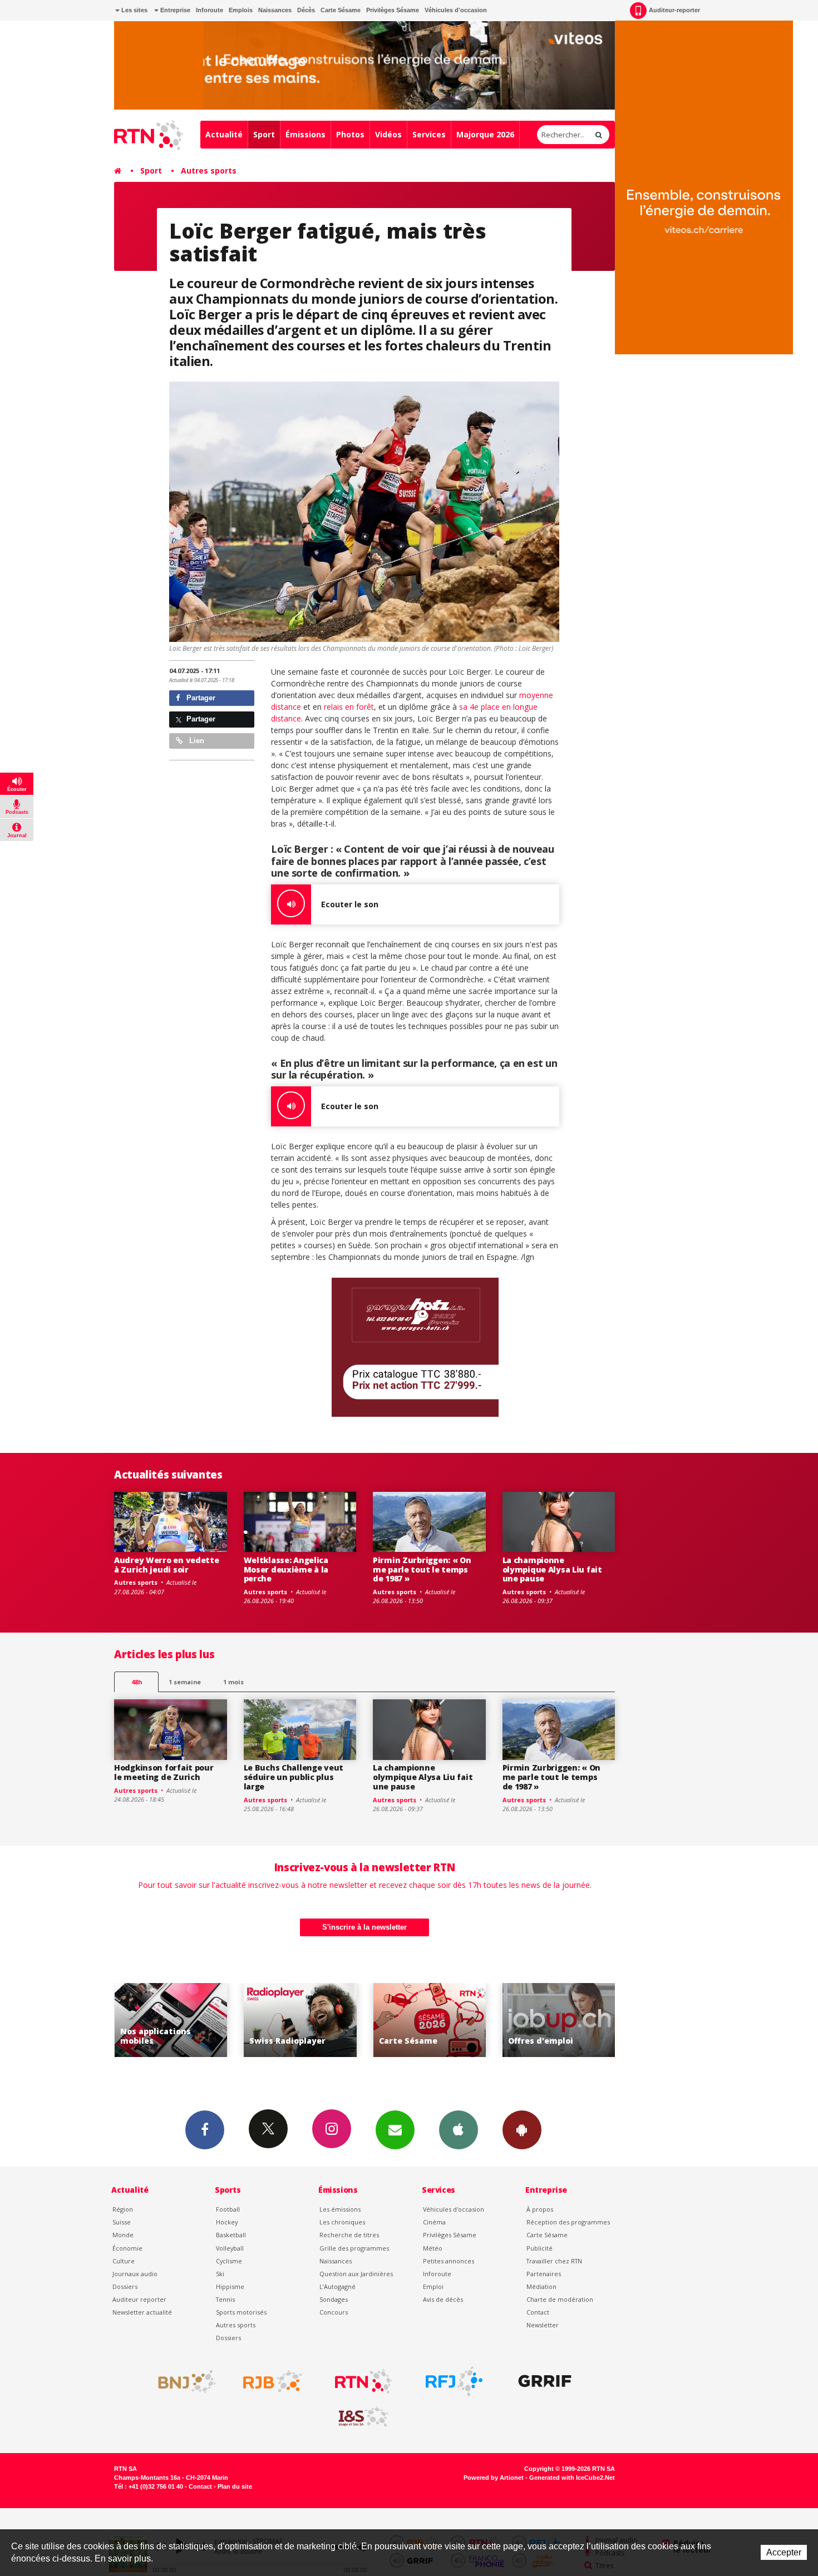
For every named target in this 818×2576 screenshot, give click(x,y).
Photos (350, 134)
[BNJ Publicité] (182, 2381)
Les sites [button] (134, 10)
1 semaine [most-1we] (185, 1682)
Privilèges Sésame (393, 10)
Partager (200, 698)
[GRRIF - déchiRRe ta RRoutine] (545, 2381)
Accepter (784, 2552)
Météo (433, 2248)
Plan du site (235, 2486)
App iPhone (459, 2130)
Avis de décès (443, 2299)
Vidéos (388, 134)
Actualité (224, 134)
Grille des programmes (354, 2248)
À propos (540, 2209)
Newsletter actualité (142, 2312)
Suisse (122, 2222)
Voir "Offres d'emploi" (429, 2020)
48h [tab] (137, 1682)
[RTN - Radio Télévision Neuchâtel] (363, 2381)
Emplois (241, 10)
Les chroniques (342, 2222)
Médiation (541, 2286)
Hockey (227, 2222)
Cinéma (434, 2222)
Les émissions (340, 2209)
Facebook (205, 2130)
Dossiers (125, 2286)
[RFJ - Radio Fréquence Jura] (454, 2381)
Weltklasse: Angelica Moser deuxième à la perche (286, 1569)
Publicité (539, 2248)
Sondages (334, 2299)
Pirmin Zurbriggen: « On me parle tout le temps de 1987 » (422, 1569)
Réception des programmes (568, 2222)
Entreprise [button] (174, 10)
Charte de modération (560, 2299)
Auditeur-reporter (674, 10)
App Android (522, 2130)
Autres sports (209, 170)
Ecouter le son (350, 904)
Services (429, 134)
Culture (124, 2261)
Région (123, 2209)
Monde (123, 2235)
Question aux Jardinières (356, 2274)
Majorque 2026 (485, 134)
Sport (264, 134)
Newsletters (395, 2130)
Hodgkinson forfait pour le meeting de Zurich (164, 1772)
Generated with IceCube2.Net (572, 2478)
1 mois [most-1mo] (233, 1682)
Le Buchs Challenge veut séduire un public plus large (294, 1777)
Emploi (433, 2286)
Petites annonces (449, 2261)
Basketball (231, 2235)
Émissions (305, 134)
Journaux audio (135, 2274)
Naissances (275, 10)
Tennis (225, 2299)
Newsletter (543, 2325)
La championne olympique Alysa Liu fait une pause (552, 1569)
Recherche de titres (349, 2235)
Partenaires (544, 2274)
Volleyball (230, 2248)
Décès (306, 10)
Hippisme (230, 2286)
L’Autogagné (337, 2286)
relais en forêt (349, 707)
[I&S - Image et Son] (363, 2417)
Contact (538, 2312)
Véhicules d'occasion (456, 10)
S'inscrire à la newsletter (364, 1927)
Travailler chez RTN (554, 2261)
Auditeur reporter (139, 2299)
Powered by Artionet (494, 2478)
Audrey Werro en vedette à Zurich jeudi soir (167, 1565)
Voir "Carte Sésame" (300, 2020)
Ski (220, 2274)
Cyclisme (229, 2261)
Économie (127, 2248)
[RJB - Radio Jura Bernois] (273, 2381)
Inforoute (210, 10)
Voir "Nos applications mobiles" (559, 2020)
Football (228, 2209)
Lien (196, 741)
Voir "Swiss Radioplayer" (171, 2020)
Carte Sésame (341, 10)
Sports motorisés (241, 2312)
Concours (334, 2312)
